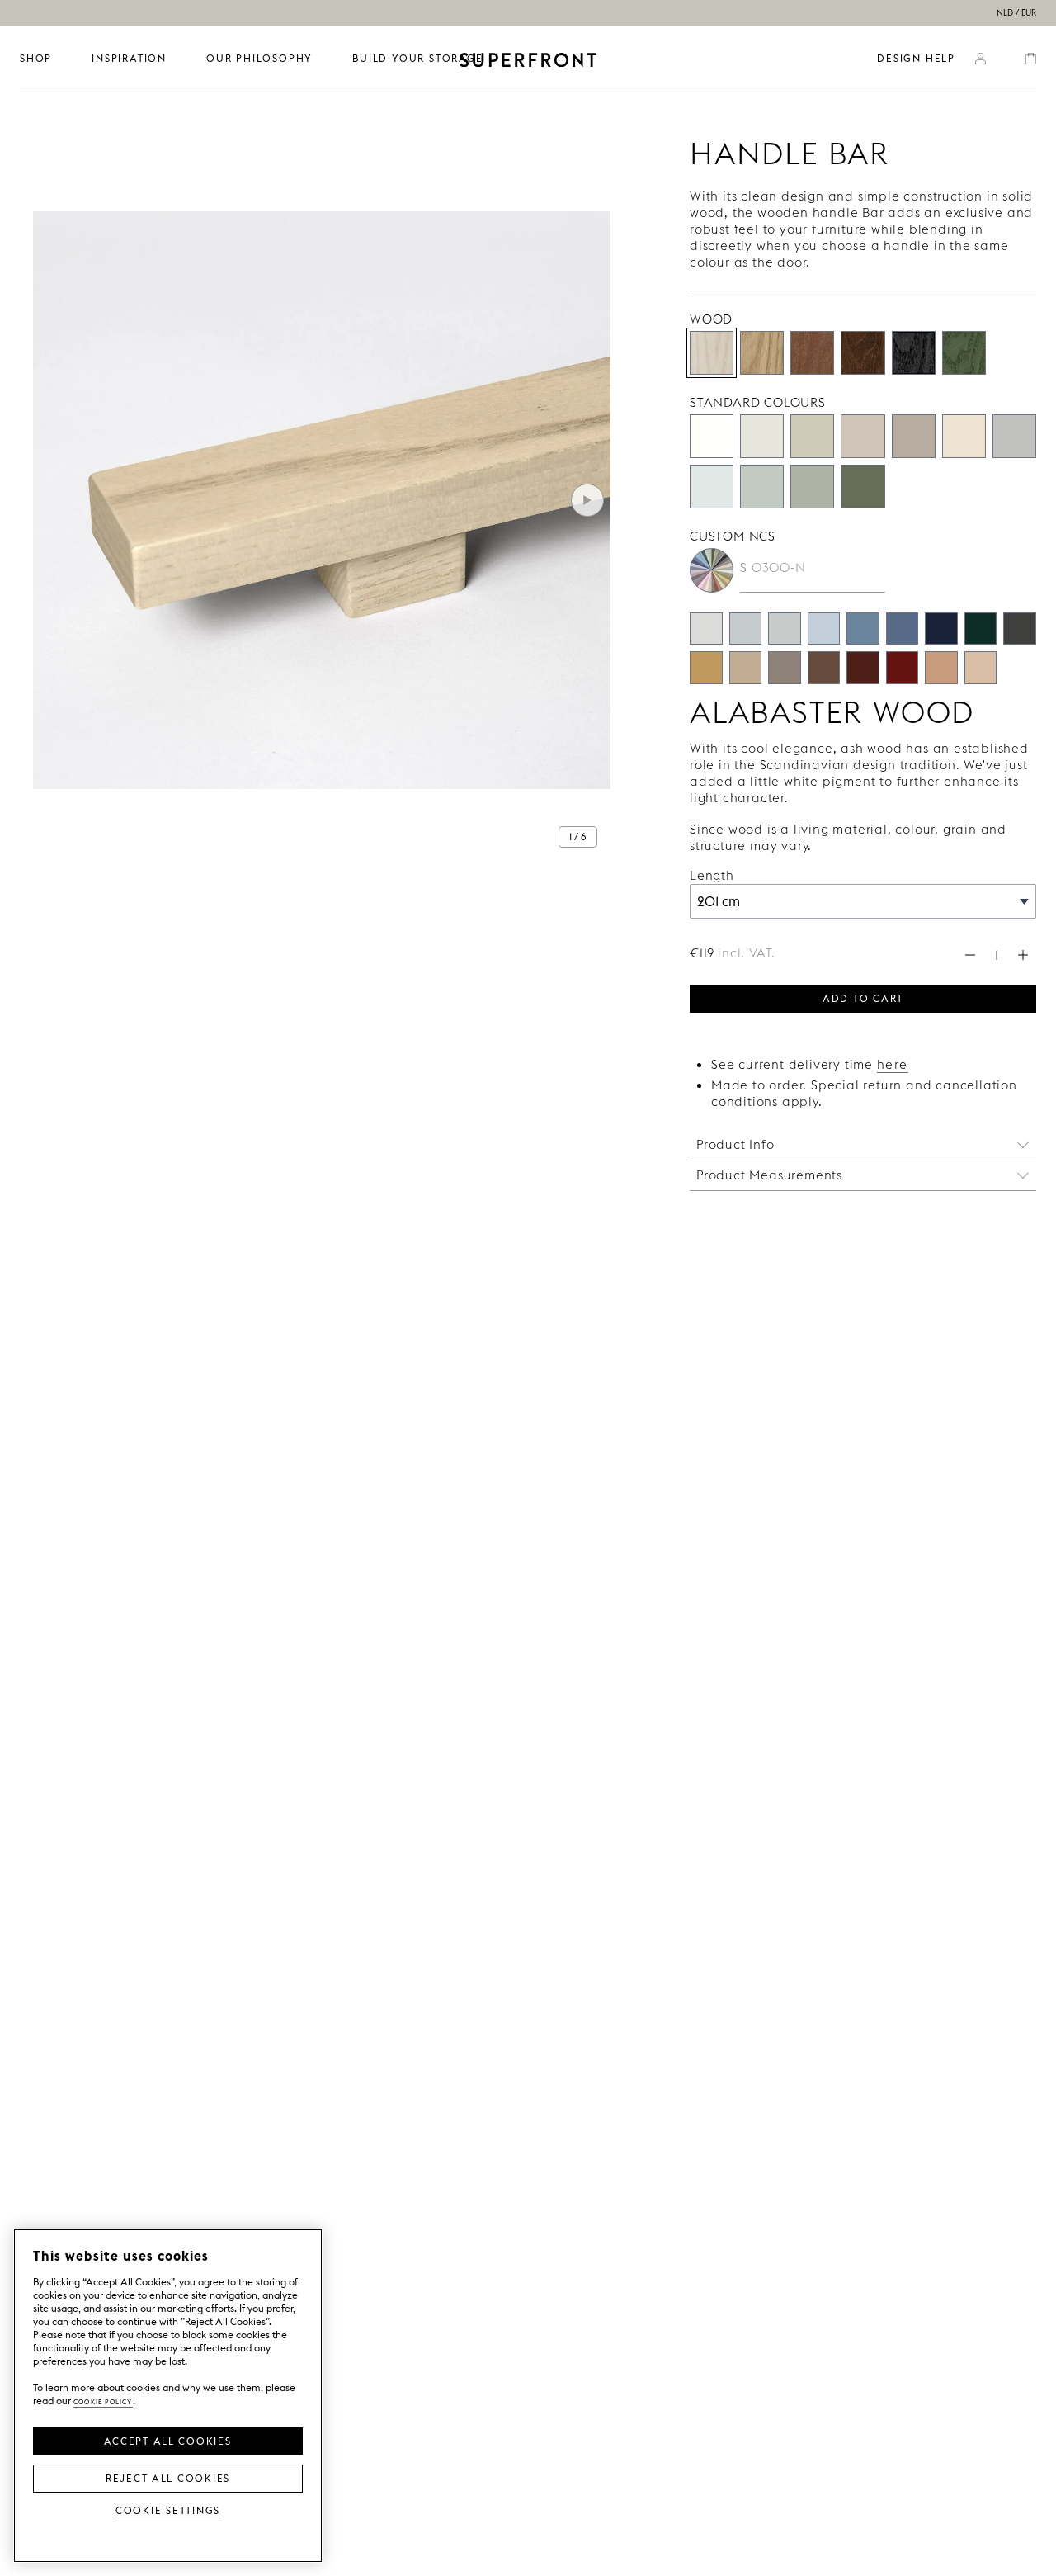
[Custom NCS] (712, 570)
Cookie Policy (103, 2401)
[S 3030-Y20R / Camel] (706, 668)
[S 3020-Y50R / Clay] (941, 668)
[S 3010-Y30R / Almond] (746, 668)
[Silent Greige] (914, 436)
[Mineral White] (712, 487)
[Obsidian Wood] (914, 353)
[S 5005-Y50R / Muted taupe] (785, 668)
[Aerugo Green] (762, 487)
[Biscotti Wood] (762, 353)
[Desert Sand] (812, 436)
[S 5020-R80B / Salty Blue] (903, 629)
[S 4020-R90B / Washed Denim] (863, 629)
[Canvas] (964, 436)
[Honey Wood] (812, 353)
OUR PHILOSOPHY (259, 58)
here (893, 1064)
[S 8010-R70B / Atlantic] (941, 629)
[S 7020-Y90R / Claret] (863, 668)
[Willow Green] (863, 487)
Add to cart (863, 997)
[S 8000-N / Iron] (1020, 629)
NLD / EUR (1016, 13)
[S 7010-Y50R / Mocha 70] (824, 668)
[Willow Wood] (964, 353)
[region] (168, 2396)
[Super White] (712, 436)
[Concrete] (863, 436)
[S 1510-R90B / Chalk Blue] (824, 629)
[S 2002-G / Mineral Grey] (785, 629)
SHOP (36, 58)
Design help (916, 58)
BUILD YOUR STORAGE (417, 58)
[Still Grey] (1014, 436)
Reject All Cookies (168, 2477)
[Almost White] (762, 436)
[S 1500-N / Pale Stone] (706, 629)
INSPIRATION (129, 58)
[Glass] (812, 487)
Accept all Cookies (167, 2440)
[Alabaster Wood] (712, 353)
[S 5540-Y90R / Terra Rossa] (903, 668)
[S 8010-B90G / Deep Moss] (981, 629)
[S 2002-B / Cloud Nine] (746, 629)
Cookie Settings (168, 2510)
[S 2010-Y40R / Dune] (981, 668)
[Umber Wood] (863, 353)
